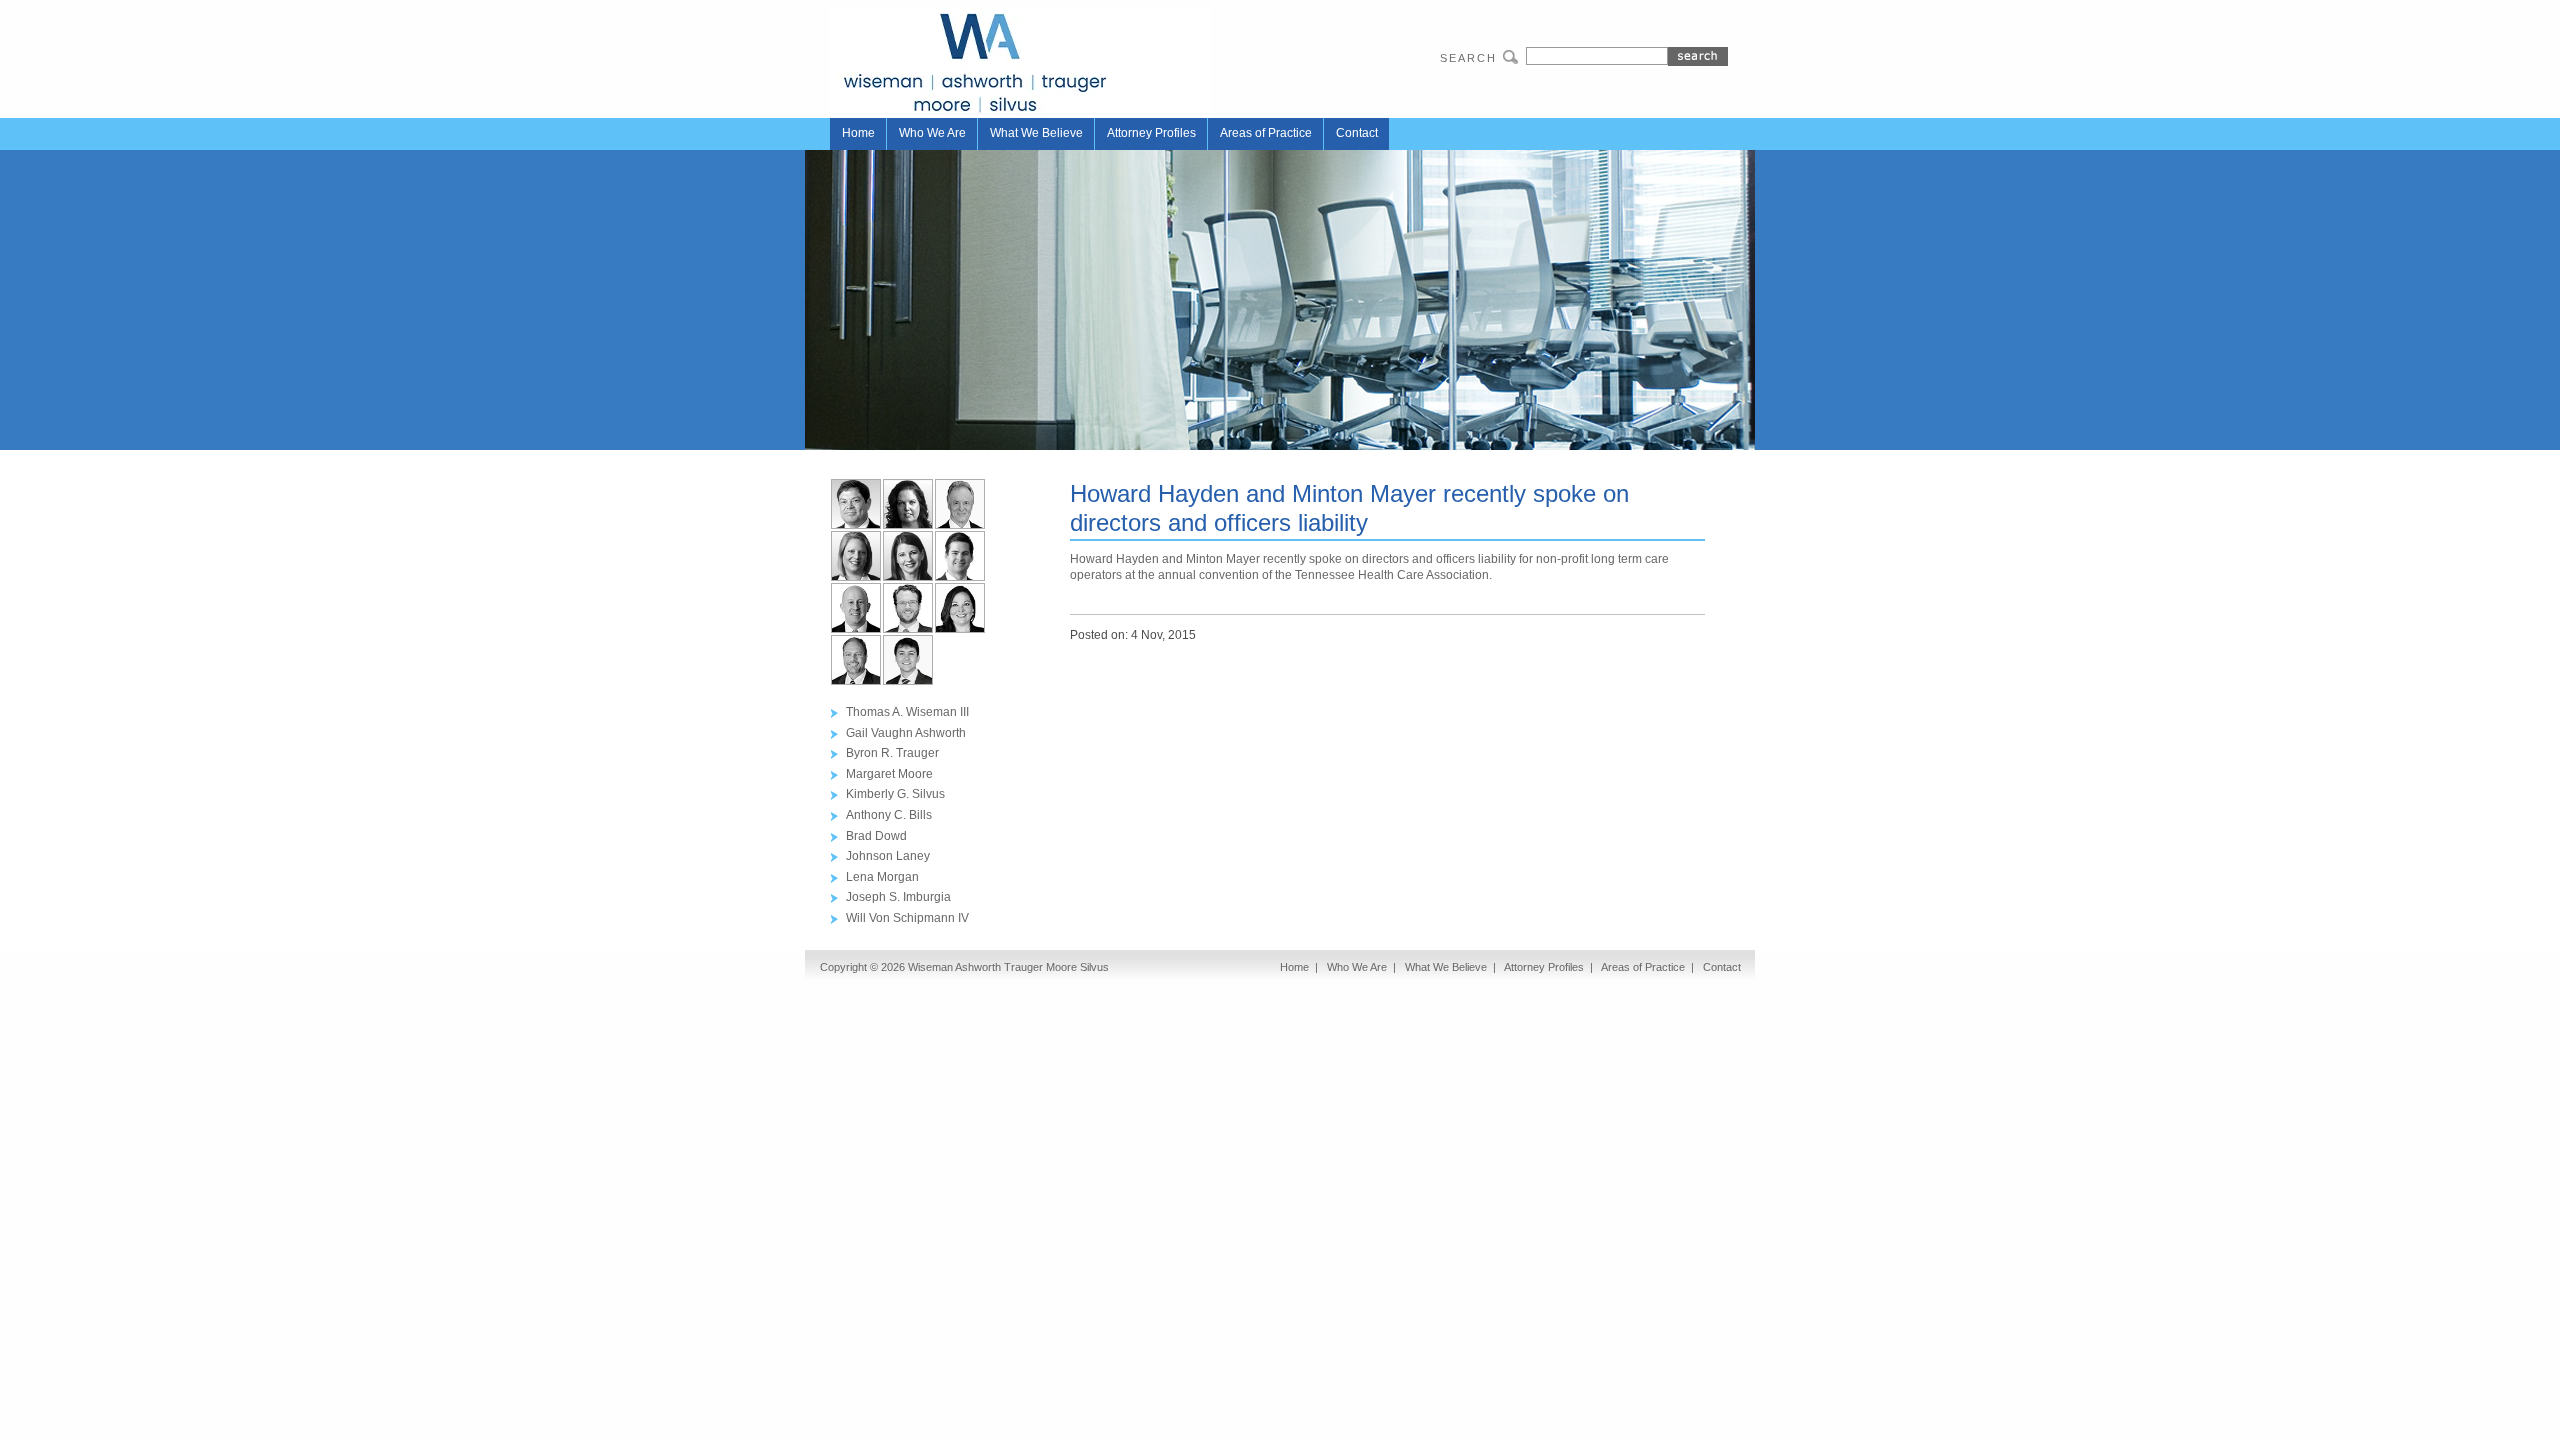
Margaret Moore (889, 774)
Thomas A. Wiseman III (907, 712)
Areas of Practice (1266, 133)
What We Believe (1036, 133)
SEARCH (1468, 58)
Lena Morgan (882, 877)
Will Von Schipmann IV (907, 918)
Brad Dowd (876, 836)
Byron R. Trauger (892, 753)
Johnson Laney (888, 856)
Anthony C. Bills (889, 815)
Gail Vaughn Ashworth (906, 733)
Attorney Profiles (1151, 133)
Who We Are (932, 133)
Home (858, 133)
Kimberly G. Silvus (895, 794)
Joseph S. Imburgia (898, 897)
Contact (1357, 133)
